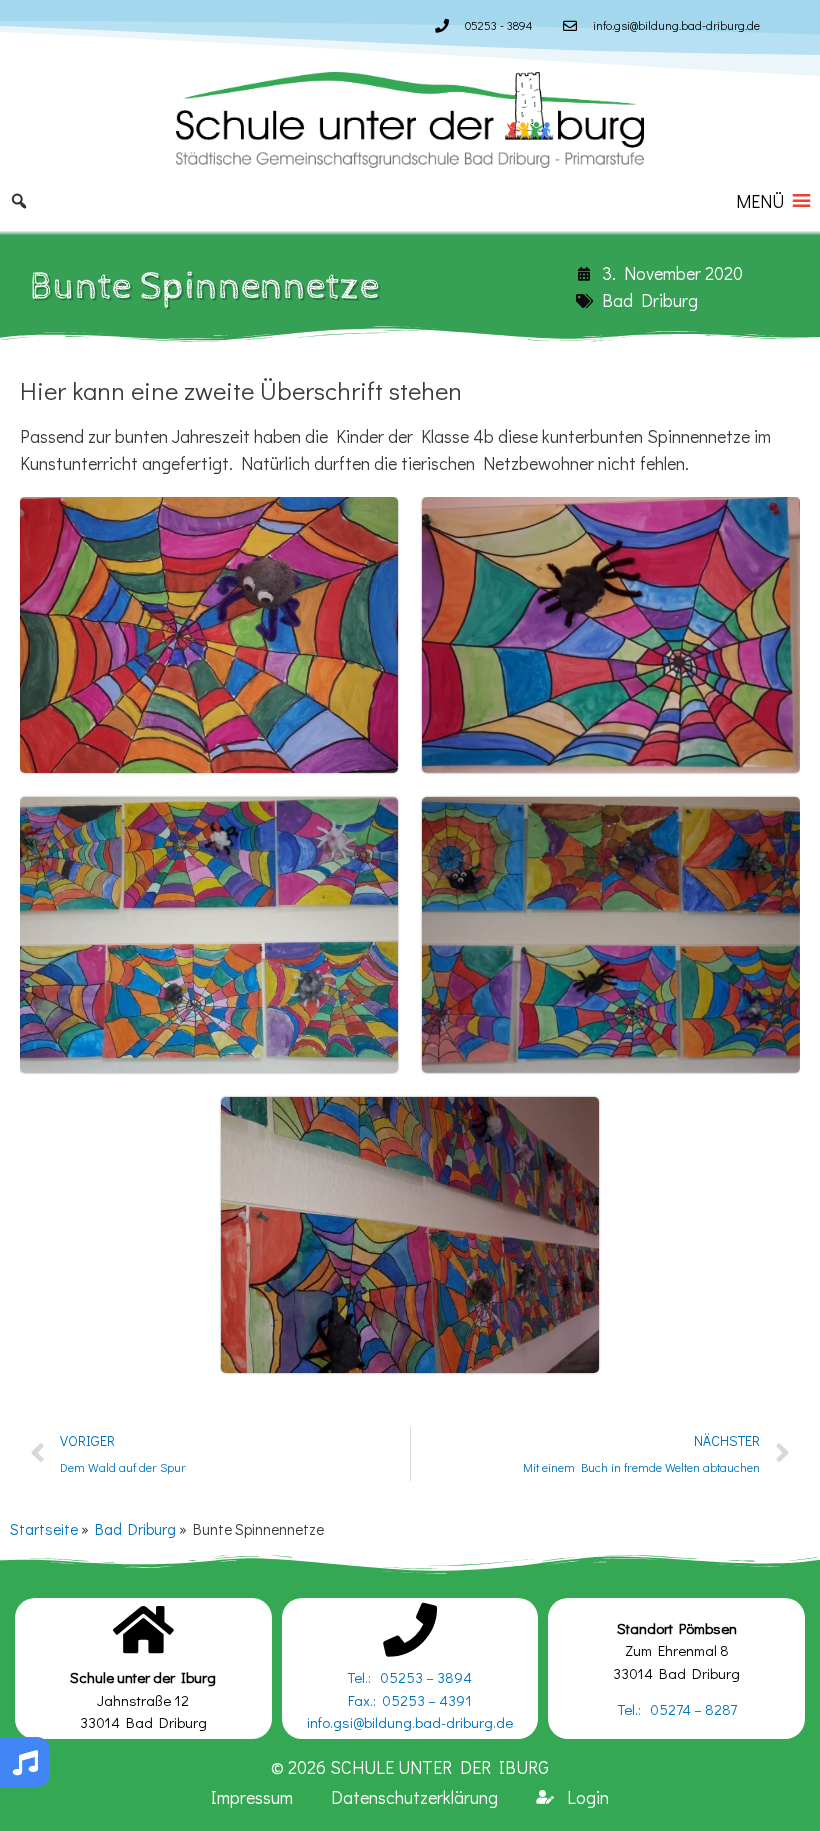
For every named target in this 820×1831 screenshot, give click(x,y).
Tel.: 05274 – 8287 (677, 1709)
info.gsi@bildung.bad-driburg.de (410, 1722)
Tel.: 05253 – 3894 (409, 1677)
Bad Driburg (650, 300)
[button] (760, 201)
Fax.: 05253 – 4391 (410, 1700)
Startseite (44, 1529)
